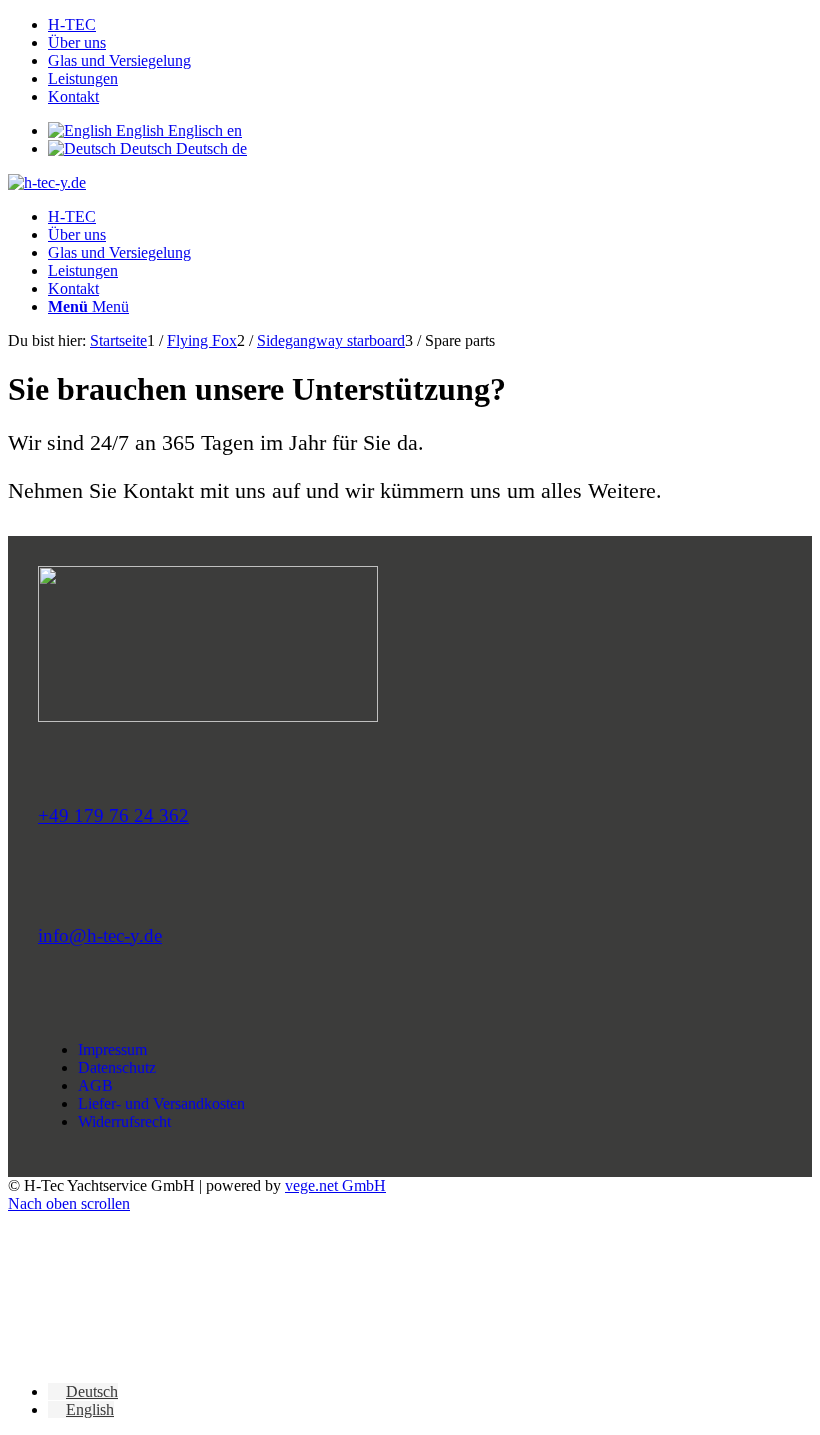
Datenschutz (117, 1067)
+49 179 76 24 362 (113, 815)
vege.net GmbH (335, 1185)
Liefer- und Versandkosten (161, 1103)
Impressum (112, 1049)
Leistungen (83, 78)
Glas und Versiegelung (119, 60)
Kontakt (73, 96)
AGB (95, 1085)
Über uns (77, 42)
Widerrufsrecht (124, 1121)
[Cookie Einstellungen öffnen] (158, 1357)
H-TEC (72, 24)
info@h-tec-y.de (100, 935)
